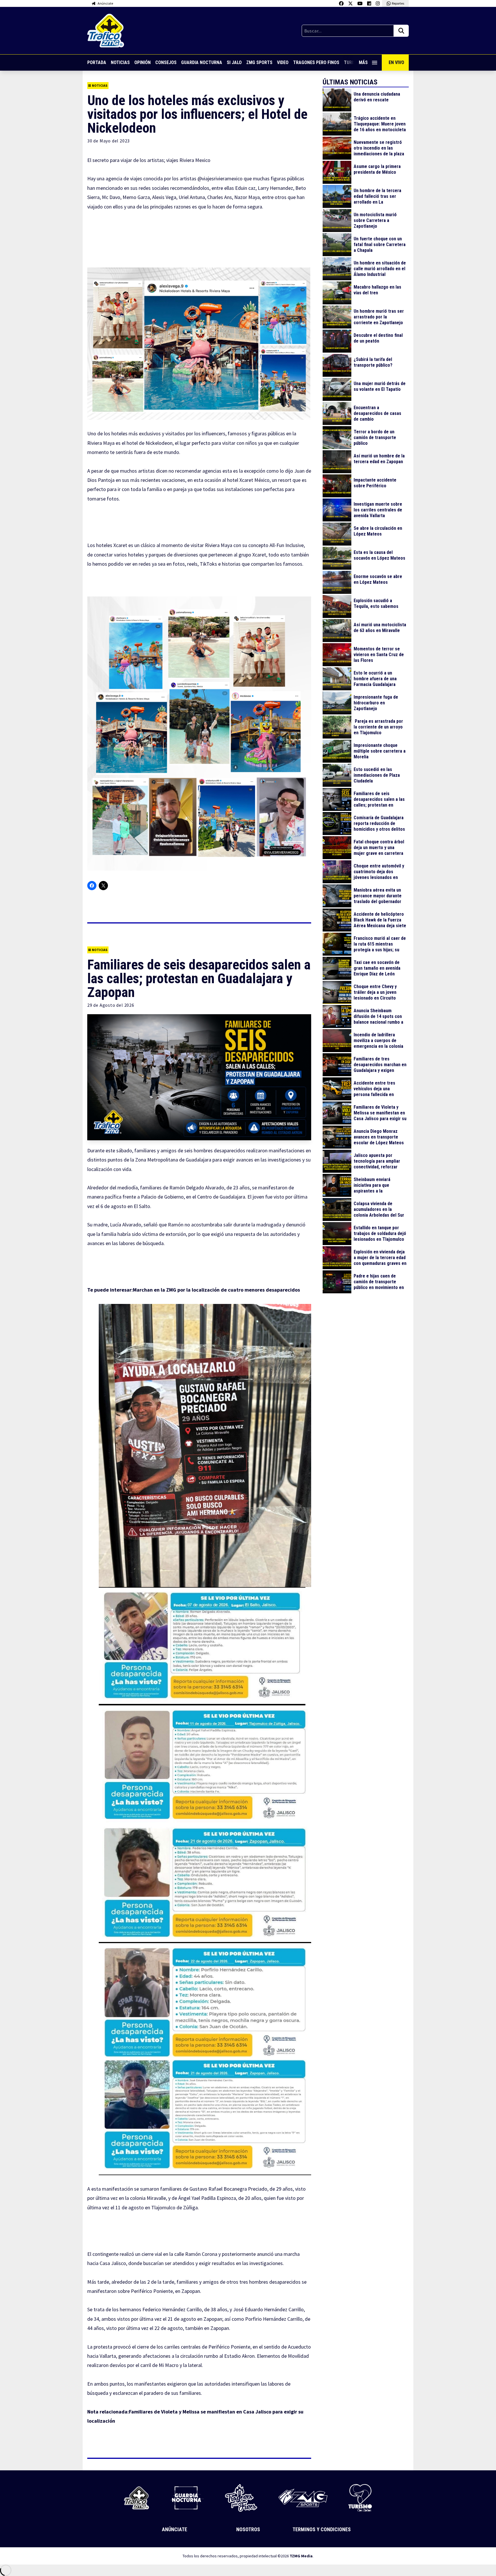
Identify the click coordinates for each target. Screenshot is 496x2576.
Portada (97, 62)
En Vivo (396, 62)
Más (363, 62)
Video (283, 62)
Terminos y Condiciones (322, 2529)
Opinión (143, 62)
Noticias (120, 62)
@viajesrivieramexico (220, 178)
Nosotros (248, 2529)
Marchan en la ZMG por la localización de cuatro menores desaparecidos (216, 1290)
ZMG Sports (259, 62)
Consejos (166, 62)
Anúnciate (175, 2529)
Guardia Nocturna (202, 62)
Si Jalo (234, 62)
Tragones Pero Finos (316, 62)
